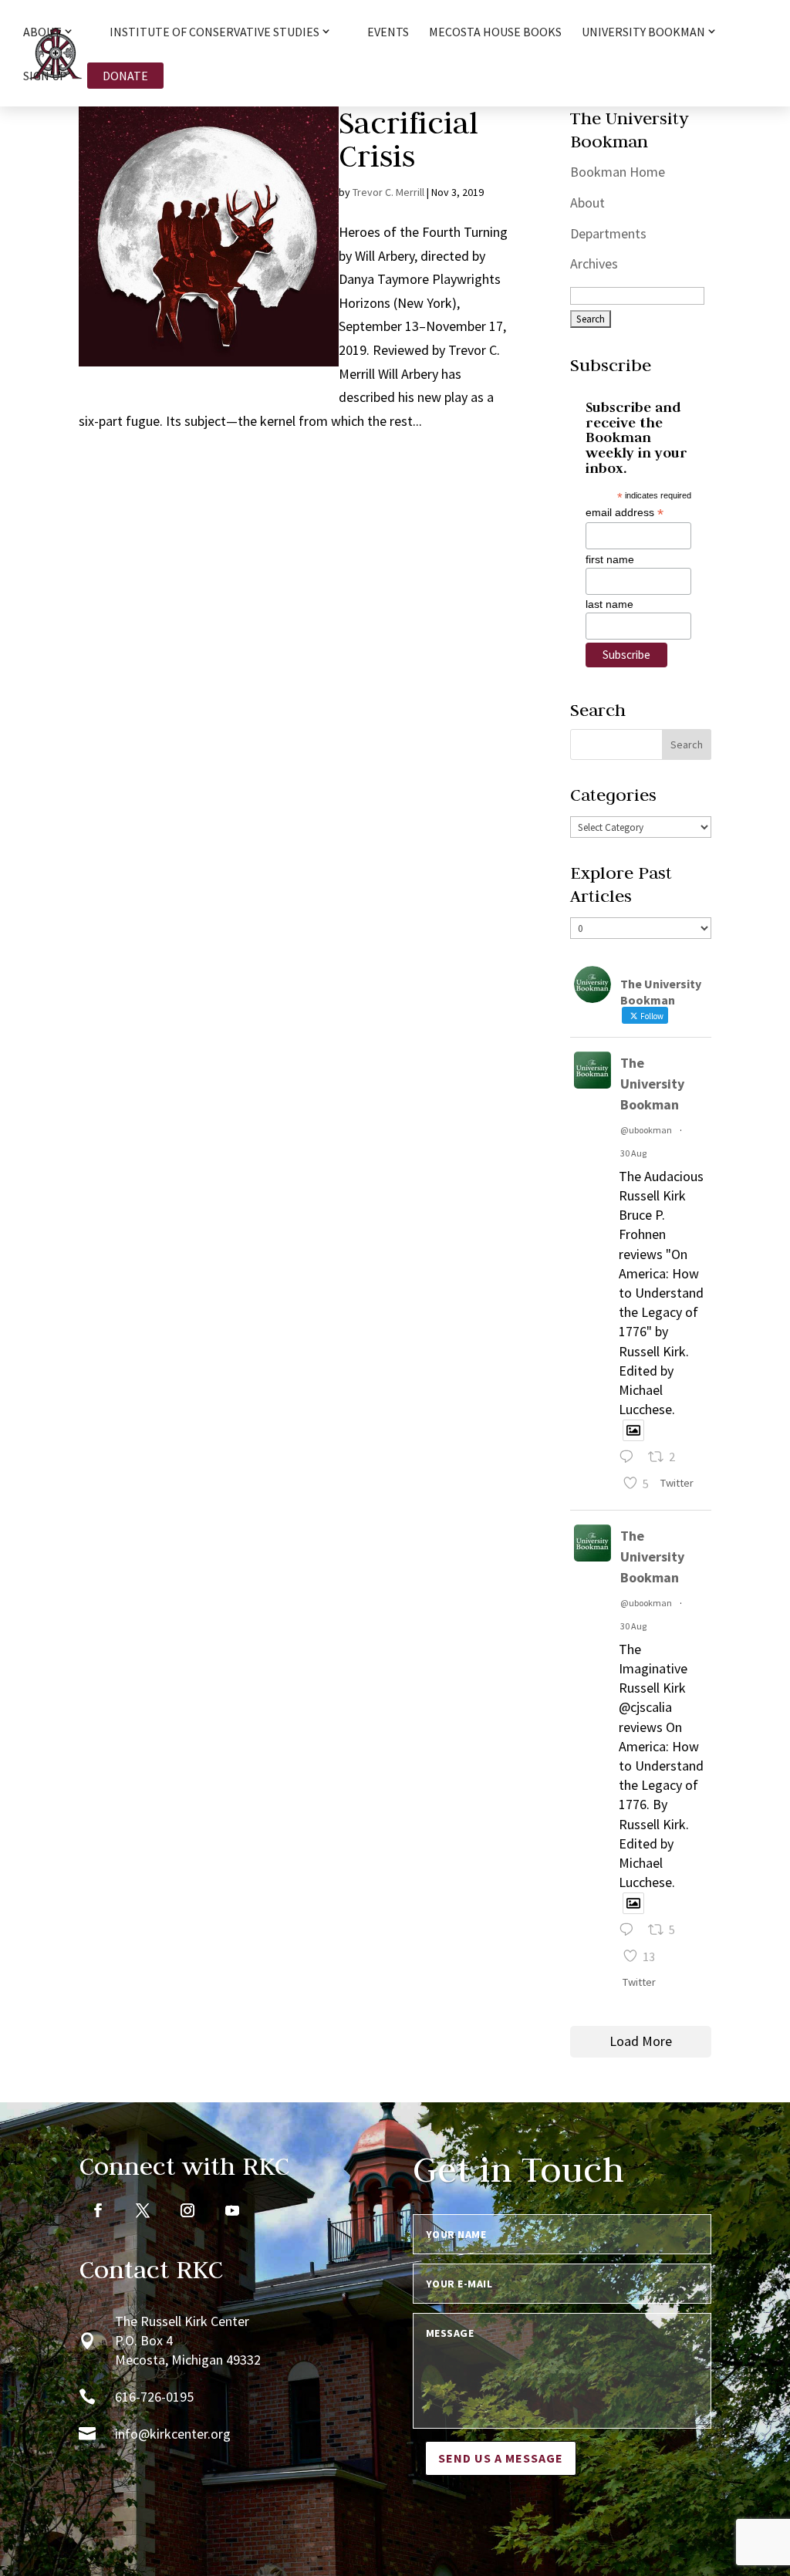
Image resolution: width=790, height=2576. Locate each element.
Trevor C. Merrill (388, 192)
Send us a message (501, 2458)
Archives (594, 263)
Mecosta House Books (495, 33)
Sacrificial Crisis (409, 139)
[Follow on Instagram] (187, 2210)
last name (609, 604)
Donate (125, 76)
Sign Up (45, 77)
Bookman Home (618, 172)
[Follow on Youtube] (232, 2210)
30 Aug (633, 1153)
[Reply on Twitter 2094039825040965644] (630, 1931)
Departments (608, 233)
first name (610, 559)
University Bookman (643, 32)
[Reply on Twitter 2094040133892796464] (630, 1458)
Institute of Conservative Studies (214, 32)
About (587, 203)
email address (625, 513)
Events (388, 33)
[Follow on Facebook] (98, 2210)
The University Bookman (652, 1084)
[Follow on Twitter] (143, 2210)
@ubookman (646, 1130)
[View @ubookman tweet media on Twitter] (633, 1431)
